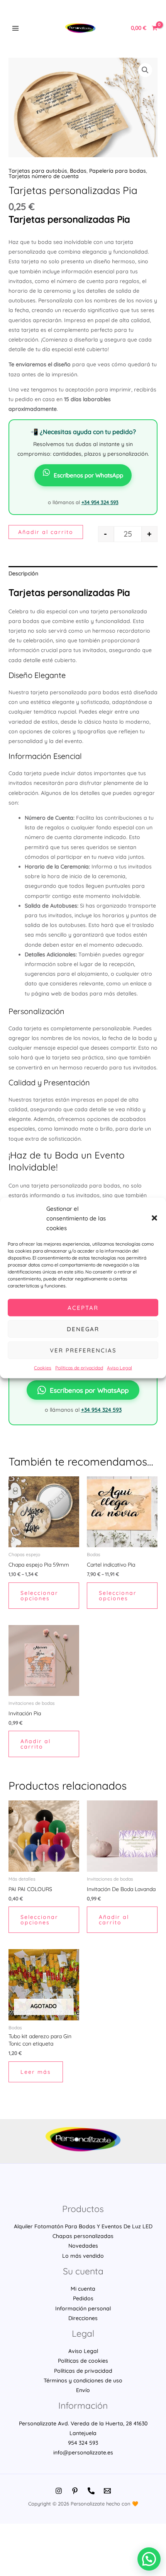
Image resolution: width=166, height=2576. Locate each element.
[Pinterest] (75, 2491)
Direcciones (83, 2318)
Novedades (83, 2246)
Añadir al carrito (46, 532)
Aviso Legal (119, 1368)
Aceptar (83, 1307)
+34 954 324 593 (100, 502)
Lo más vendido (83, 2256)
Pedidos (83, 2298)
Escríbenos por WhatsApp (88, 475)
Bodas (78, 171)
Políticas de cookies (83, 2361)
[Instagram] (59, 2491)
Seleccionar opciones (39, 1596)
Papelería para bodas (118, 171)
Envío (83, 2390)
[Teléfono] (91, 2491)
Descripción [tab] (23, 573)
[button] (154, 1218)
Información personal (83, 2308)
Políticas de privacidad (79, 1368)
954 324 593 (83, 2443)
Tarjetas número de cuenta (44, 176)
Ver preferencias (83, 1350)
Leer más (36, 2072)
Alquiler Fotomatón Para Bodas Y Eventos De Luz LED (83, 2226)
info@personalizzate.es (83, 2452)
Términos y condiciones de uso (83, 2380)
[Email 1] (107, 2491)
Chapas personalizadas (83, 2236)
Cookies (43, 1368)
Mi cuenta (83, 2289)
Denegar (83, 1329)
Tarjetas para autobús (38, 171)
